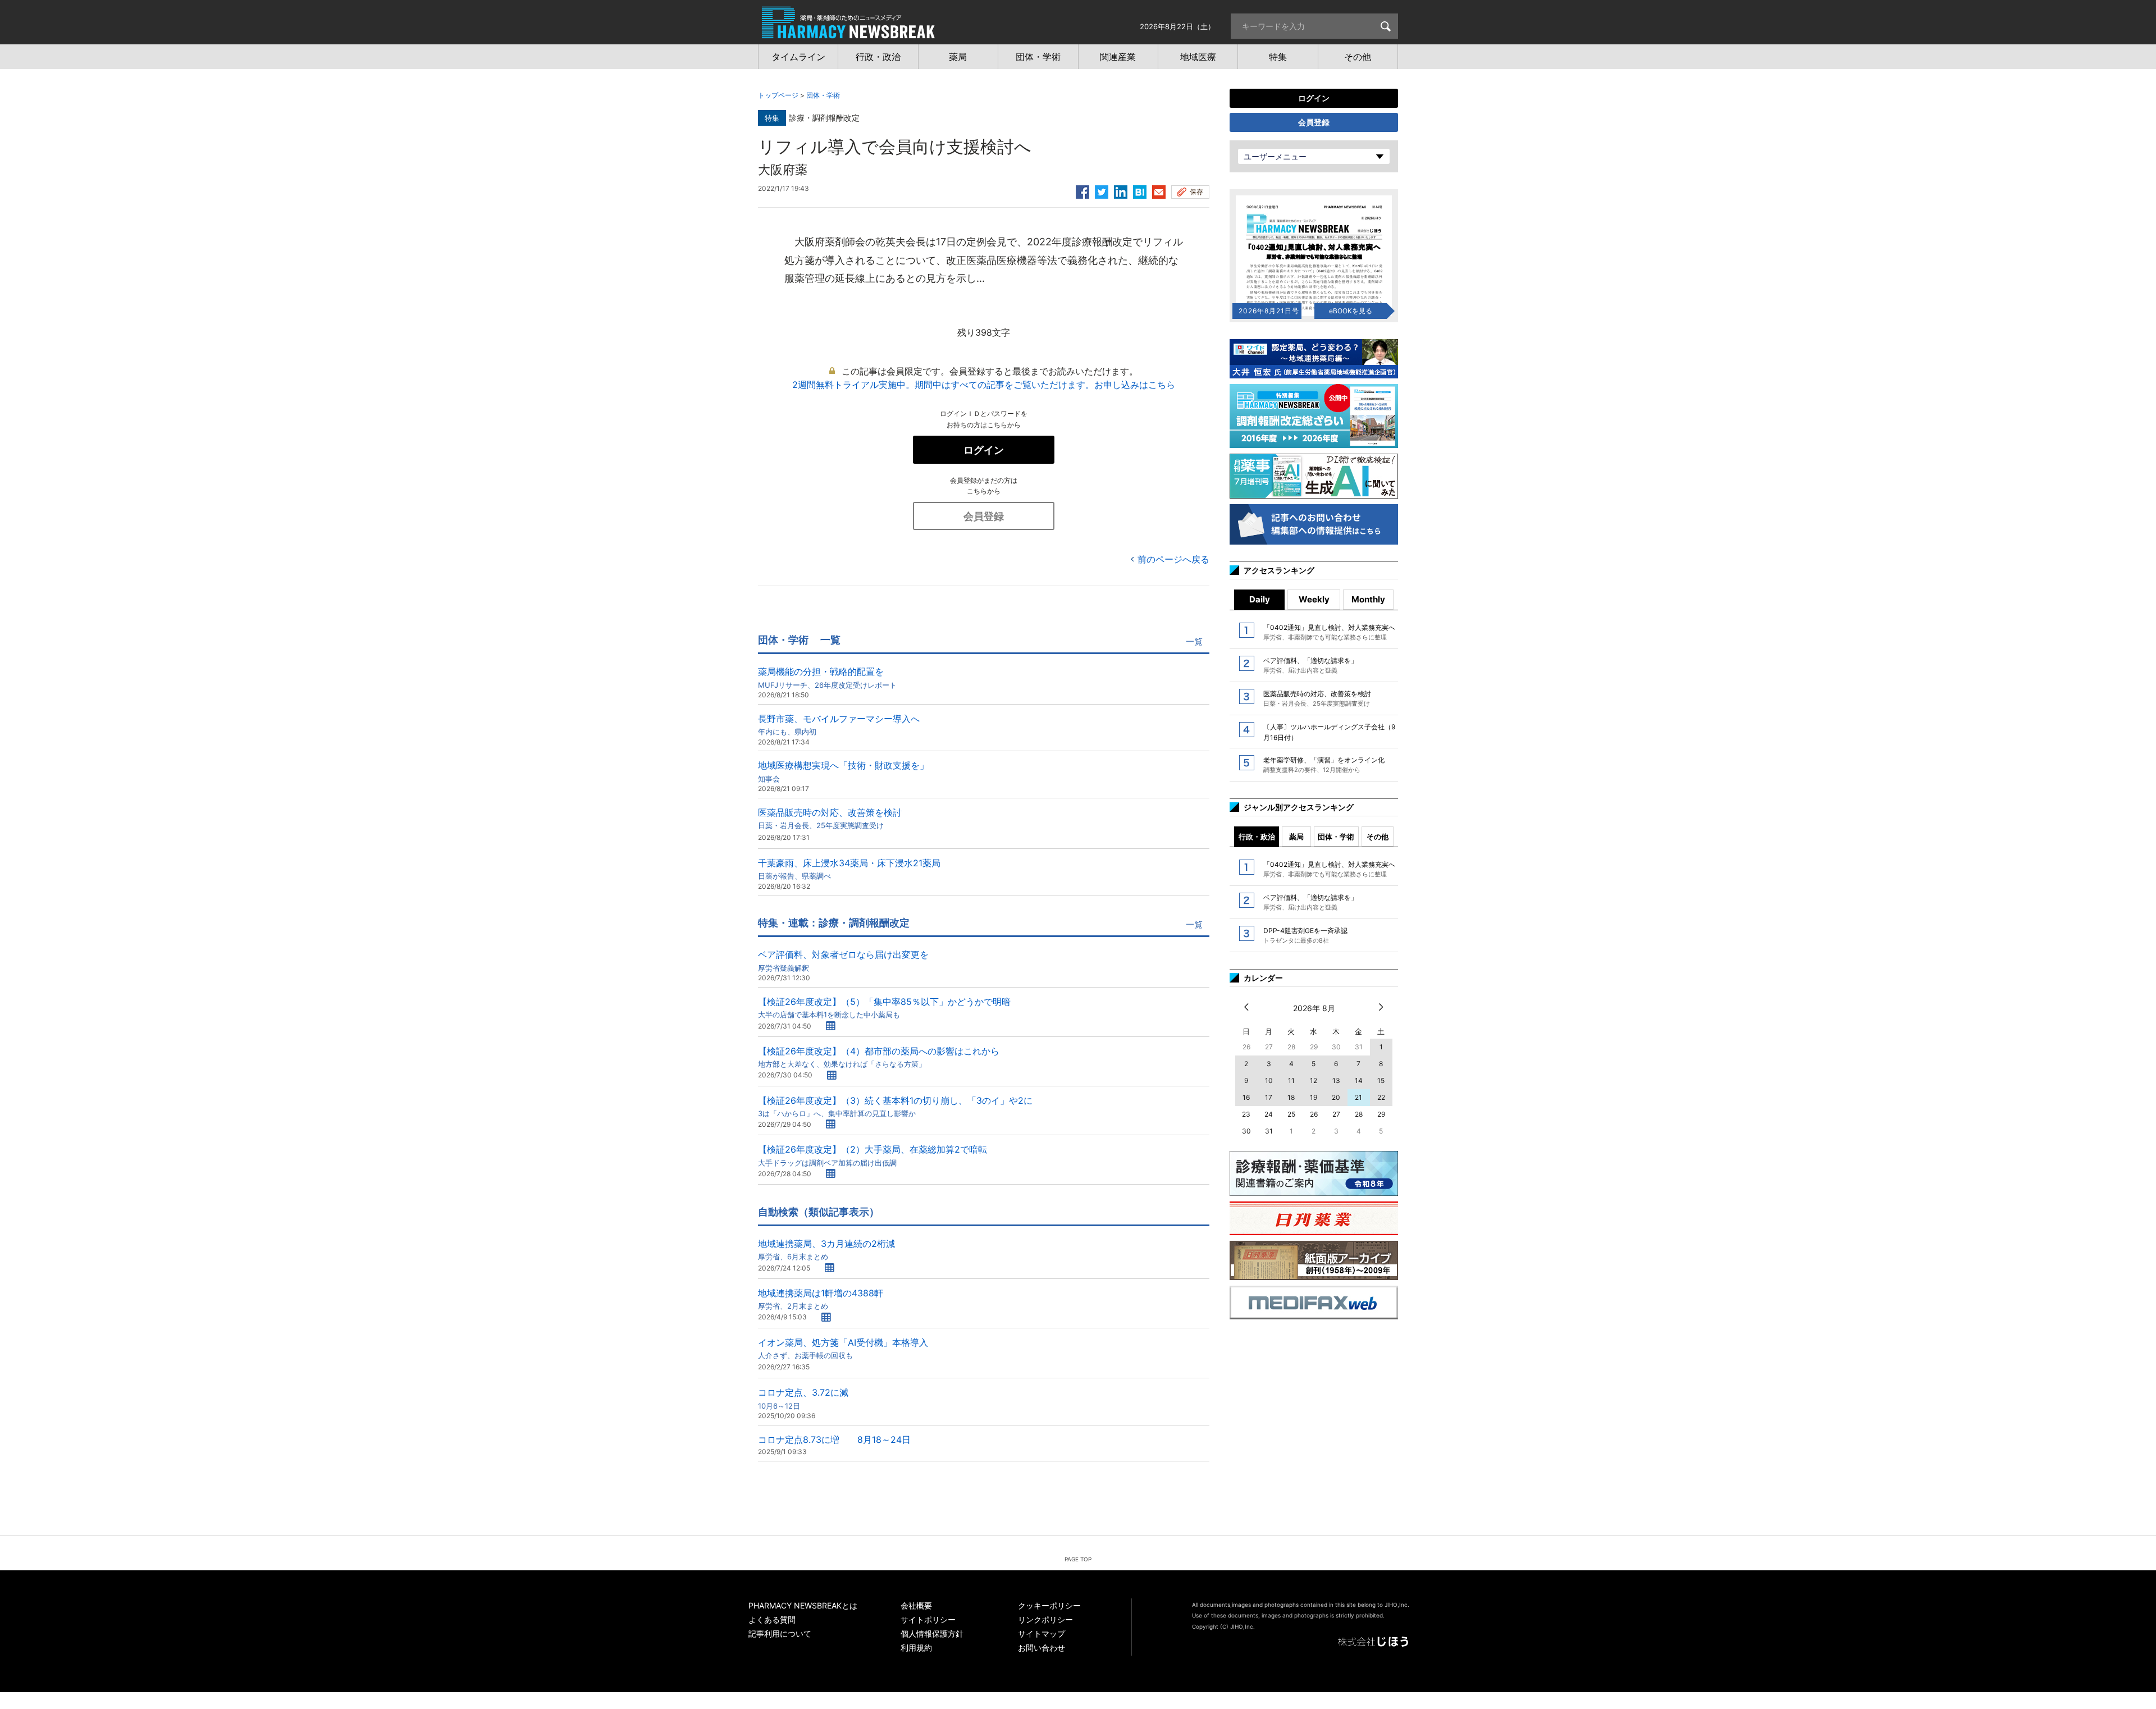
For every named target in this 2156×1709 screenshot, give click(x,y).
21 (1358, 1097)
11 (1291, 1080)
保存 (1196, 192)
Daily (1260, 599)
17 (1269, 1097)
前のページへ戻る (1173, 559)
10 (1269, 1080)
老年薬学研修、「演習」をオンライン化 (1324, 765)
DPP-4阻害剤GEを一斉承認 (1305, 935)
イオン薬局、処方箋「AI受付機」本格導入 (843, 1348)
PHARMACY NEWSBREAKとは (803, 1605)
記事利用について (780, 1633)
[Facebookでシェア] (1082, 190)
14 (1359, 1080)
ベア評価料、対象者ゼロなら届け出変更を (843, 960)
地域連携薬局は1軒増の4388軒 (821, 1299)
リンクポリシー (1045, 1619)
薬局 (1296, 837)
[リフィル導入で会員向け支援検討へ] (1140, 190)
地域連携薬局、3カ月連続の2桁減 (826, 1249)
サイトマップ (1042, 1633)
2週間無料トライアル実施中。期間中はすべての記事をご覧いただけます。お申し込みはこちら (984, 385)
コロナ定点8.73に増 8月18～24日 (834, 1440)
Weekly (1314, 599)
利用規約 (916, 1648)
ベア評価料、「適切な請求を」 (1310, 665)
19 (1314, 1097)
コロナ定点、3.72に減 (803, 1398)
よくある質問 (772, 1619)
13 (1336, 1080)
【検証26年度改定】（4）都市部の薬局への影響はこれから (879, 1057)
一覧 (1194, 641)
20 (1336, 1097)
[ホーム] (848, 33)
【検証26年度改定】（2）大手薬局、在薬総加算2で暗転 (873, 1155)
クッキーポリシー (1049, 1605)
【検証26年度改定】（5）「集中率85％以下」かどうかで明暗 (884, 1007)
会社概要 (916, 1605)
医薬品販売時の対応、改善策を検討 (830, 818)
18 (1291, 1097)
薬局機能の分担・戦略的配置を (827, 677)
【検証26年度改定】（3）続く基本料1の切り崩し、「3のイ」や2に (895, 1106)
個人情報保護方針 (932, 1633)
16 (1246, 1097)
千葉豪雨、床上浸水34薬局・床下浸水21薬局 (849, 869)
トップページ (778, 95)
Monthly (1368, 599)
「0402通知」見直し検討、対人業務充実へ (1329, 632)
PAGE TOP (1078, 1559)
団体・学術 (823, 95)
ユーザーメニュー (1275, 156)
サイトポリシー (928, 1619)
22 (1381, 1097)
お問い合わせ (1042, 1648)
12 (1314, 1080)
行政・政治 (1257, 837)
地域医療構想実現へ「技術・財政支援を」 (843, 771)
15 (1381, 1080)
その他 (1378, 837)
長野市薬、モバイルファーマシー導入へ (839, 725)
